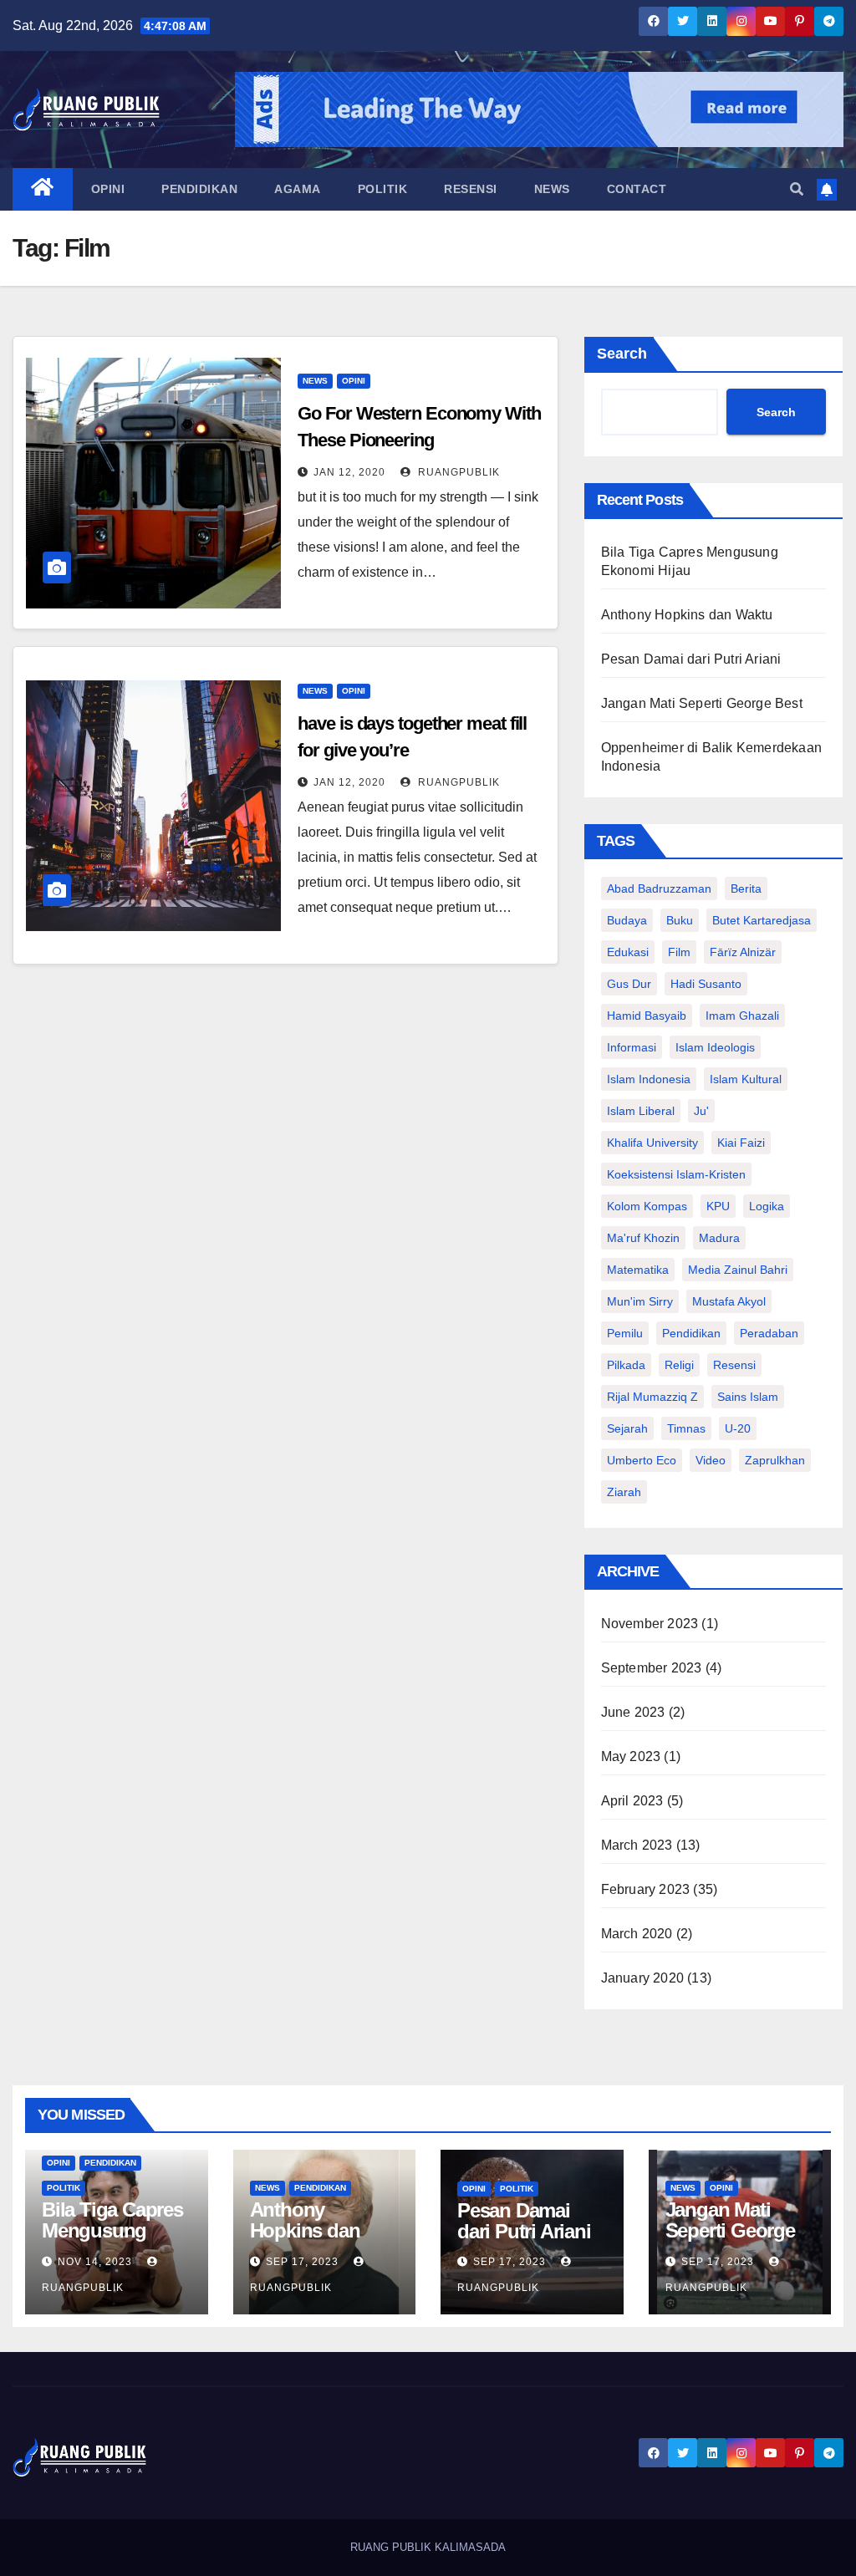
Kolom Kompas (647, 1206)
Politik (383, 189)
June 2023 (633, 1712)
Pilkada (626, 1365)
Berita (746, 888)
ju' (701, 1111)
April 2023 (632, 1801)
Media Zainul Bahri (738, 1270)
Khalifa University (652, 1143)
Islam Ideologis (715, 1047)
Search (622, 354)
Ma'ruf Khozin (643, 1238)
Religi (679, 1365)
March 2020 (637, 1934)
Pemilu (625, 1333)
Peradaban (769, 1333)
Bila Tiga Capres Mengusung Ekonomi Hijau (112, 2230)
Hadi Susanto (706, 984)
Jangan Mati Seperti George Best (702, 703)
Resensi (471, 189)
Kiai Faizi (741, 1143)
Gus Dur (629, 984)
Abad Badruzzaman (659, 888)
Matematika (638, 1270)
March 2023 (637, 1845)
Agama (298, 189)
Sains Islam (748, 1397)
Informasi (632, 1047)
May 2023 (631, 1756)
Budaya (627, 920)
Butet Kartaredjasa (762, 920)
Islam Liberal (641, 1111)
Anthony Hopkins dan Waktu (687, 615)
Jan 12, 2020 (349, 472)
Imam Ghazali (742, 1016)
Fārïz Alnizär (743, 952)
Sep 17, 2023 (302, 2262)
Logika (767, 1206)
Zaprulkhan (775, 1460)
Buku (680, 920)
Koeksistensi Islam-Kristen (676, 1174)
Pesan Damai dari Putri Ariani (691, 659)
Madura (719, 1238)
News (552, 189)
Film (679, 952)
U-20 (738, 1428)
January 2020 (642, 1978)
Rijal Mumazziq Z (652, 1397)
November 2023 (650, 1624)
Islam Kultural (746, 1079)
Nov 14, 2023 (95, 2262)
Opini (108, 189)
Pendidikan (199, 189)
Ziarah (624, 1492)
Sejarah (627, 1428)
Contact (637, 189)
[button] (797, 189)
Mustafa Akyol (729, 1301)
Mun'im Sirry (640, 1301)
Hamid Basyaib (647, 1016)
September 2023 (652, 1668)
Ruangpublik (457, 472)
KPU (718, 1206)
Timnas (686, 1428)
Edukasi (628, 952)
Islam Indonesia (649, 1079)
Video (711, 1460)
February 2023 (646, 1889)
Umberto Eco (642, 1460)
